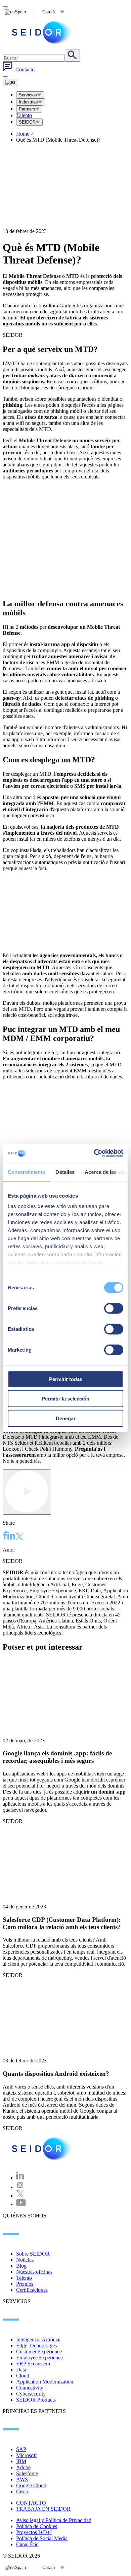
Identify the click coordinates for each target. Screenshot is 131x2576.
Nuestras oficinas (34, 2272)
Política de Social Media (42, 2538)
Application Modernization (45, 2382)
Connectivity (30, 2388)
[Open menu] (10, 82)
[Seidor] (43, 32)
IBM (21, 2461)
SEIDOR (27, 122)
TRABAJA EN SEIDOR (43, 2509)
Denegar (66, 1418)
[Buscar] (72, 56)
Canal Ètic (27, 2544)
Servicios (28, 95)
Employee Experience (39, 2358)
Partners (27, 109)
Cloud (23, 2376)
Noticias (25, 2260)
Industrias (28, 102)
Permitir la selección (65, 1399)
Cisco (22, 2491)
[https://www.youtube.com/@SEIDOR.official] (21, 2204)
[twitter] (19, 1537)
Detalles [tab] (65, 1172)
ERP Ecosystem (33, 2364)
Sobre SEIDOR (33, 2254)
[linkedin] (11, 1536)
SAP (21, 2449)
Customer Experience (39, 2352)
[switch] (114, 1308)
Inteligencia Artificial (38, 2339)
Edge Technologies (36, 2345)
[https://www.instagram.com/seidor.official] (20, 2187)
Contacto (25, 69)
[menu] (5, 77)
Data (21, 2370)
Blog (21, 2266)
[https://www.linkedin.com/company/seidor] (20, 2178)
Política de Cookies (37, 2526)
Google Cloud (31, 2485)
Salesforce (27, 2473)
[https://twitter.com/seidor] (20, 2195)
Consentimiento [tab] (27, 1172)
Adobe (23, 2467)
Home (25, 134)
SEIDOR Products (36, 2400)
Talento (24, 115)
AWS (22, 2479)
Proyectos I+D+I (34, 2532)
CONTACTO (31, 2503)
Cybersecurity (31, 2394)
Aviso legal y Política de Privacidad (54, 2520)
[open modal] (5, 7)
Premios (25, 2284)
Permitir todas (66, 1379)
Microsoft (26, 2455)
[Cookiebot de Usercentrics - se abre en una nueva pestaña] (94, 1153)
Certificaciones (32, 2290)
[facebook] (5, 1536)
